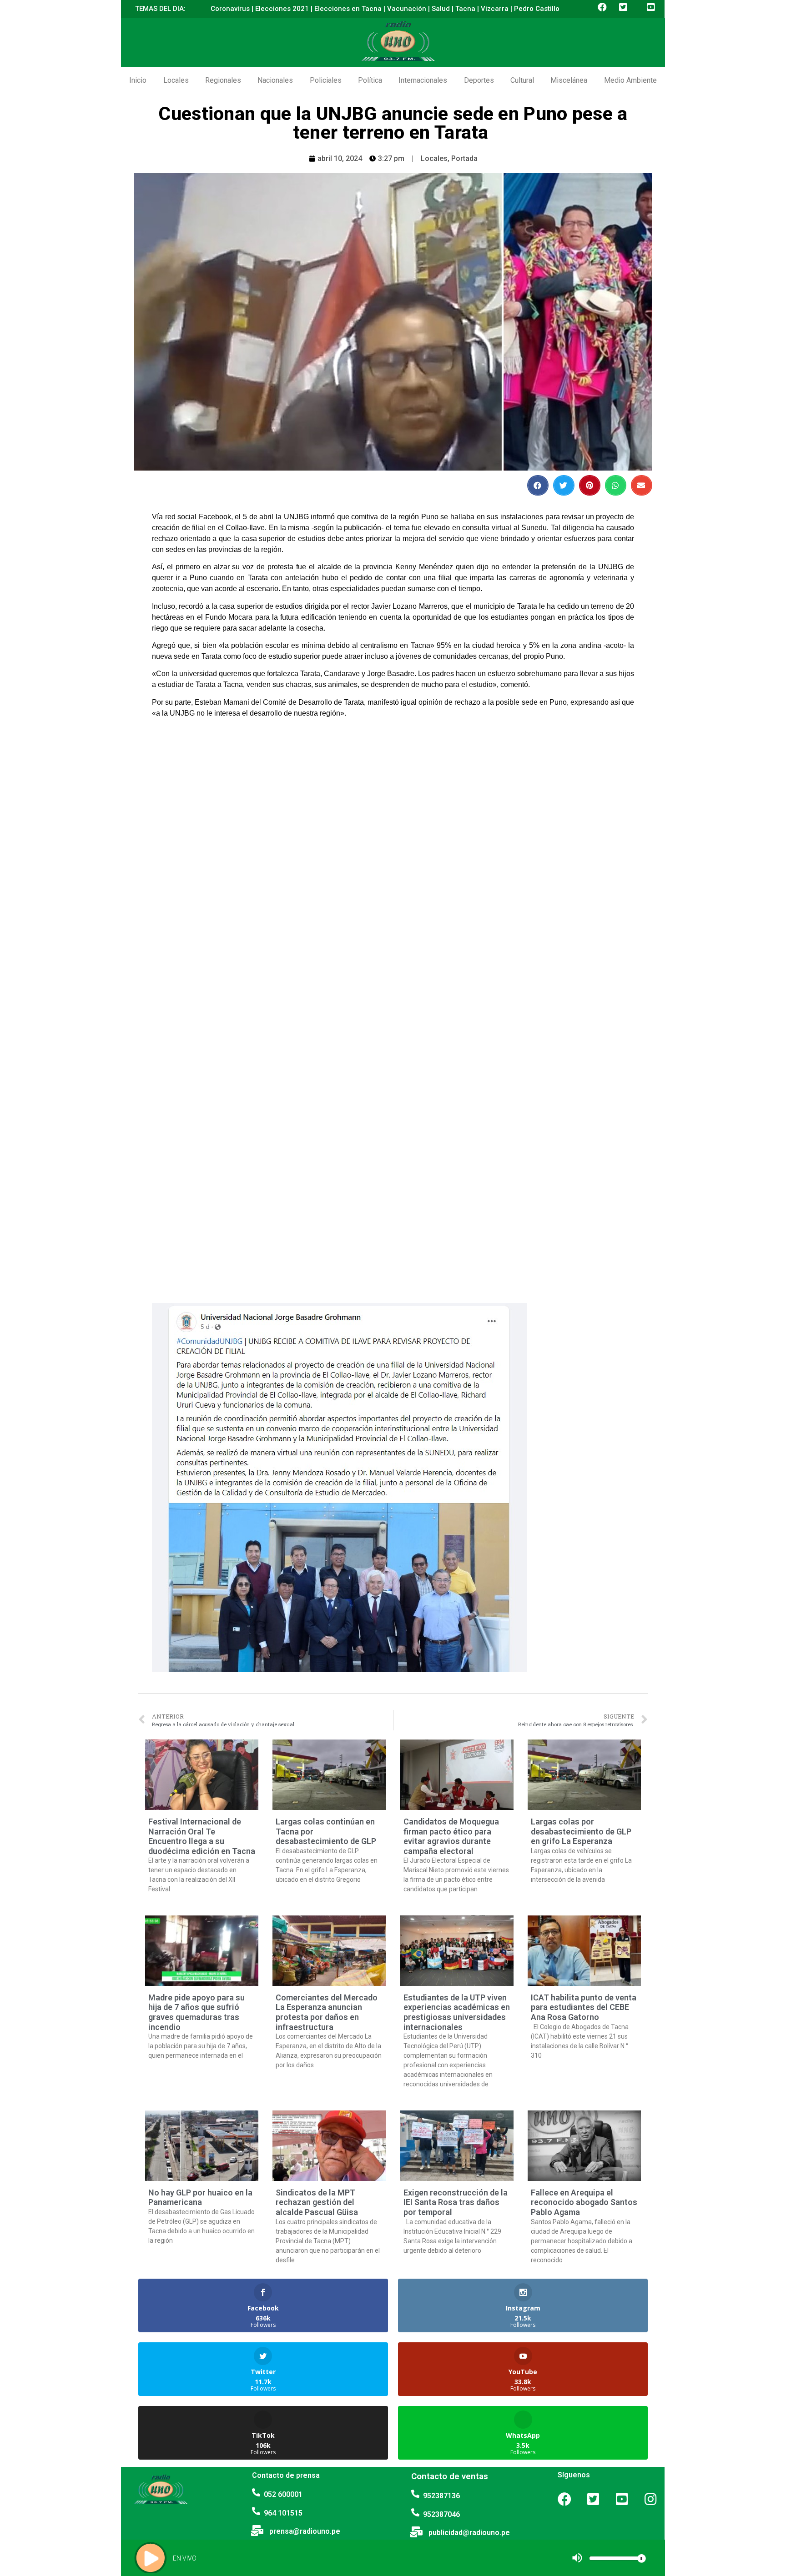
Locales (176, 80)
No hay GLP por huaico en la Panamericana (200, 2198)
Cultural (522, 80)
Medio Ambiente (630, 80)
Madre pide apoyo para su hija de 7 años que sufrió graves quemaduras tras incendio (196, 2012)
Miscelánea (569, 80)
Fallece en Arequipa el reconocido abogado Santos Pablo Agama (584, 2202)
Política (370, 80)
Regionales (223, 80)
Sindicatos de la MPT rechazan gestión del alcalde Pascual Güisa (317, 2202)
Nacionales (275, 80)
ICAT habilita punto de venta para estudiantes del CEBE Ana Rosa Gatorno (584, 2007)
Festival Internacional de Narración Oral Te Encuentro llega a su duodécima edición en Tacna (202, 1836)
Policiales (326, 80)
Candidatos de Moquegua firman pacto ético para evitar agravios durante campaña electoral (451, 1836)
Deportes (479, 80)
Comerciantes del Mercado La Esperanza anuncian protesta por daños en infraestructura (327, 2012)
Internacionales (423, 80)
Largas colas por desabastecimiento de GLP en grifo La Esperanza (581, 1831)
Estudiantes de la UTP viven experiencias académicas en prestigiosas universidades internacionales (457, 2012)
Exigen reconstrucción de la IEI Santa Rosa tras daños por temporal (456, 2202)
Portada (464, 158)
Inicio (138, 80)
